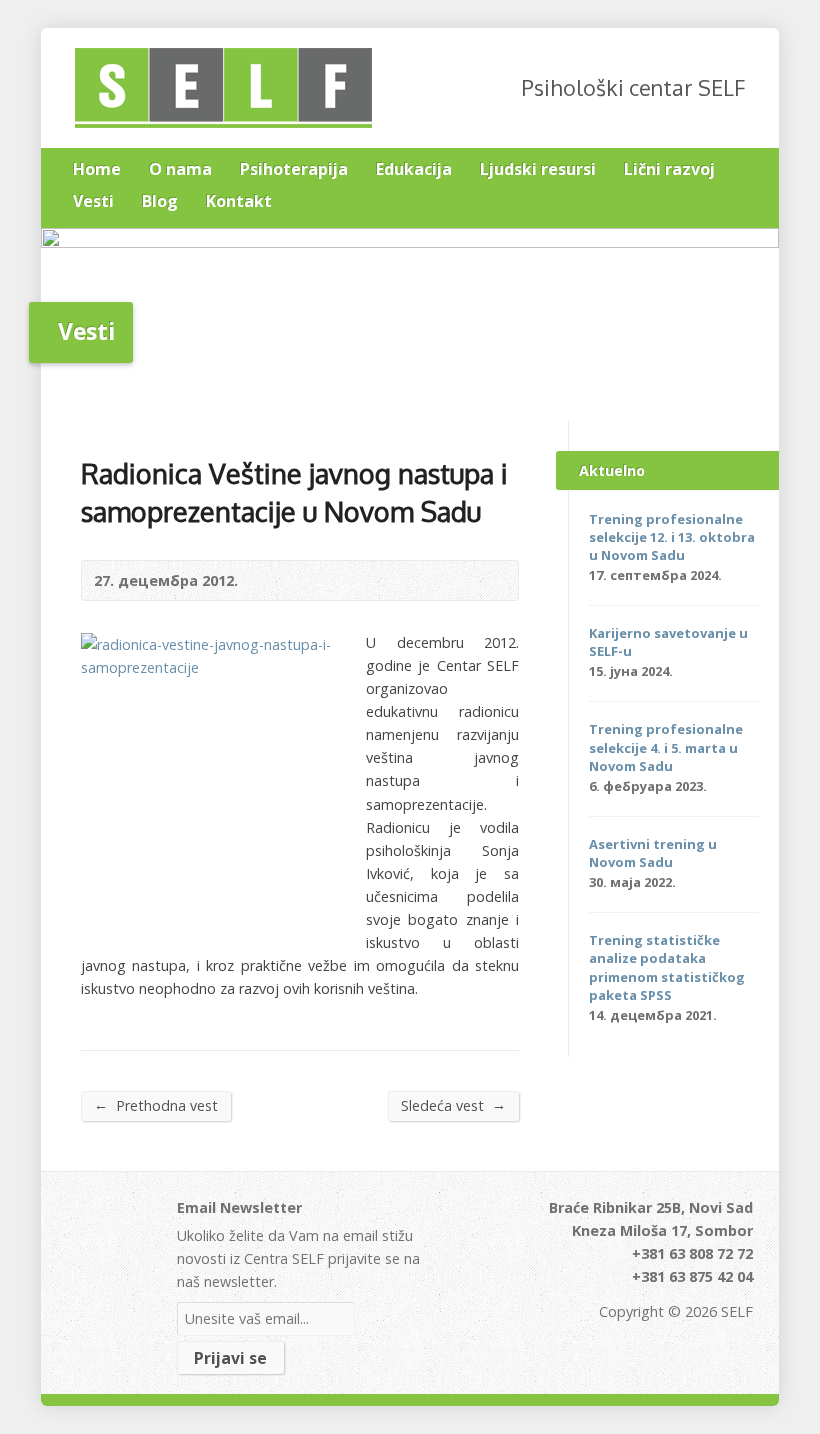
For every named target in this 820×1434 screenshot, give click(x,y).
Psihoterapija (294, 169)
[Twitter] (78, 1215)
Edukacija (414, 169)
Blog (160, 201)
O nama (180, 169)
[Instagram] (159, 1215)
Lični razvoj (669, 169)
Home (97, 169)
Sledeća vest (453, 1105)
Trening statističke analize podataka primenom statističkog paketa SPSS (667, 967)
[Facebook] (105, 1215)
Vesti (93, 201)
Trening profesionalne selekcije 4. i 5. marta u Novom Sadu (666, 747)
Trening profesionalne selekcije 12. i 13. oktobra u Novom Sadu (672, 537)
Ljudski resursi (538, 169)
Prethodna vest (156, 1105)
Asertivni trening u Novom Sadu (653, 853)
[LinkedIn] (132, 1215)
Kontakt (239, 201)
